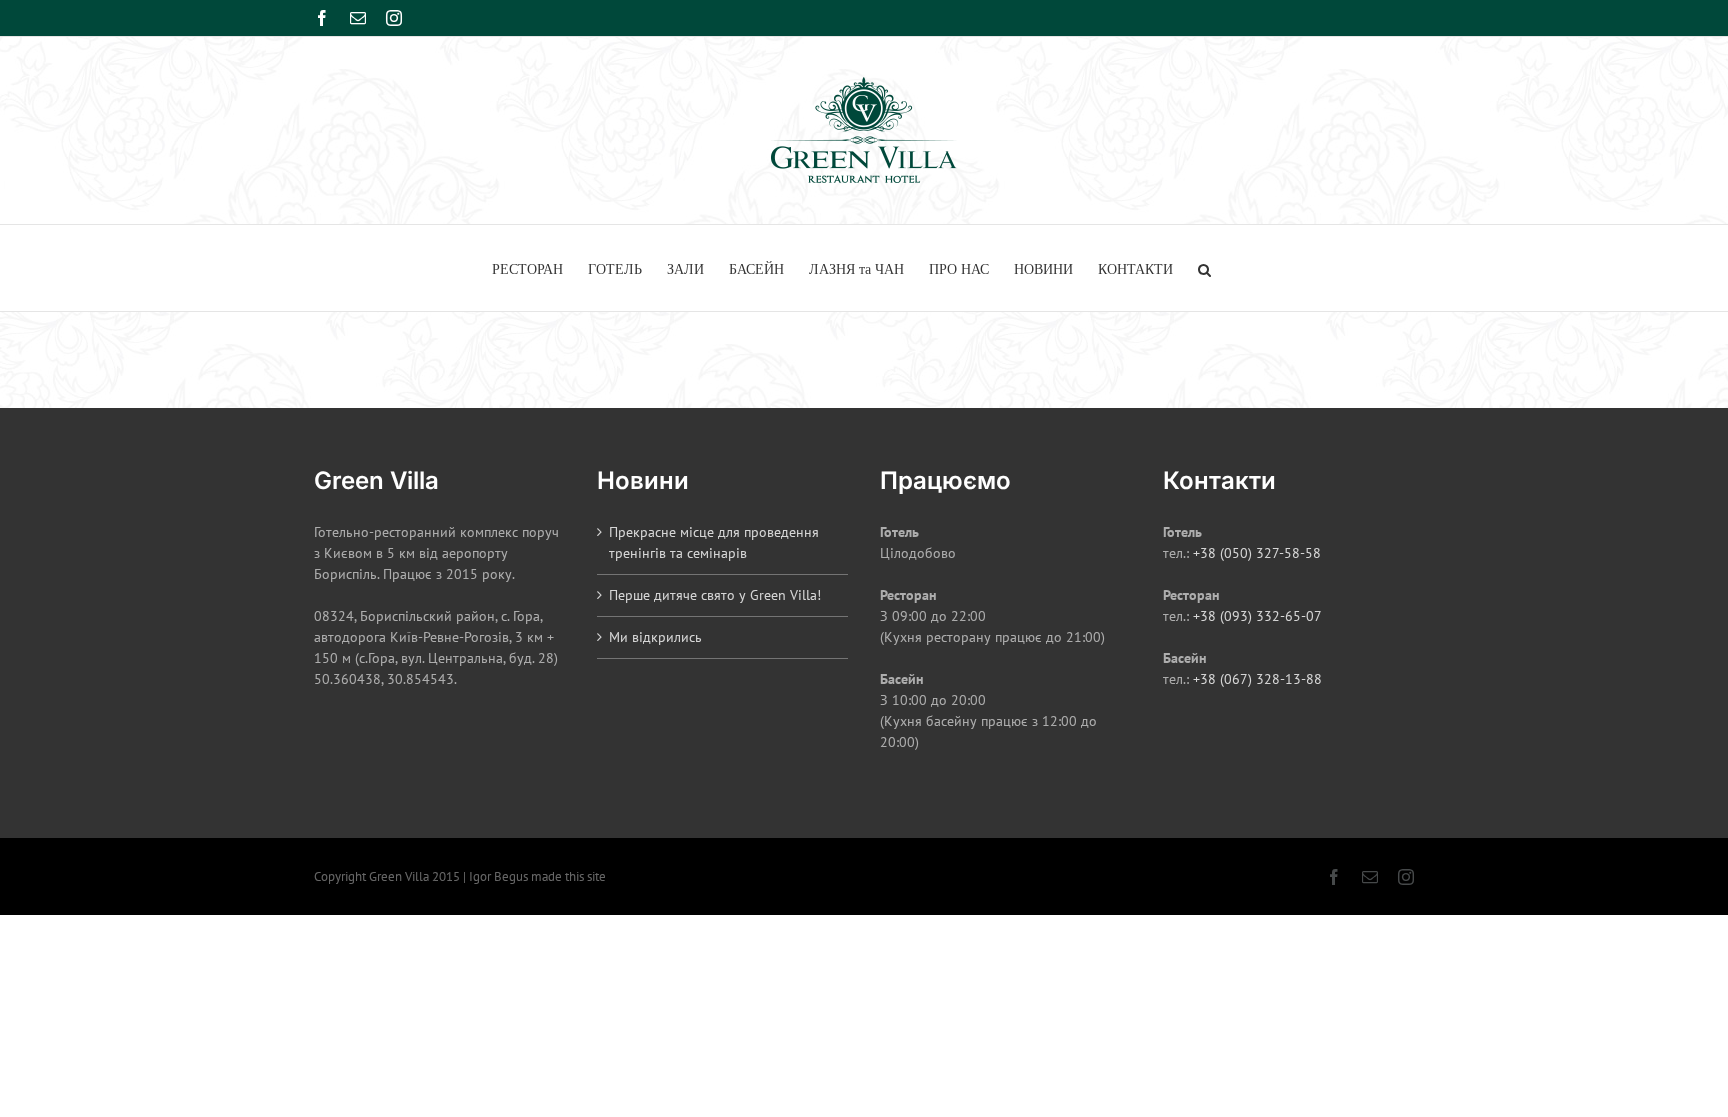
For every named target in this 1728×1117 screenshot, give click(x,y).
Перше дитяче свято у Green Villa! (715, 595)
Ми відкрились (655, 637)
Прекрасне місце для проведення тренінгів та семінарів (714, 542)
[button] (1204, 268)
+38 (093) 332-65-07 (1257, 616)
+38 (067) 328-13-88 (1257, 679)
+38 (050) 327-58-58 (1257, 553)
